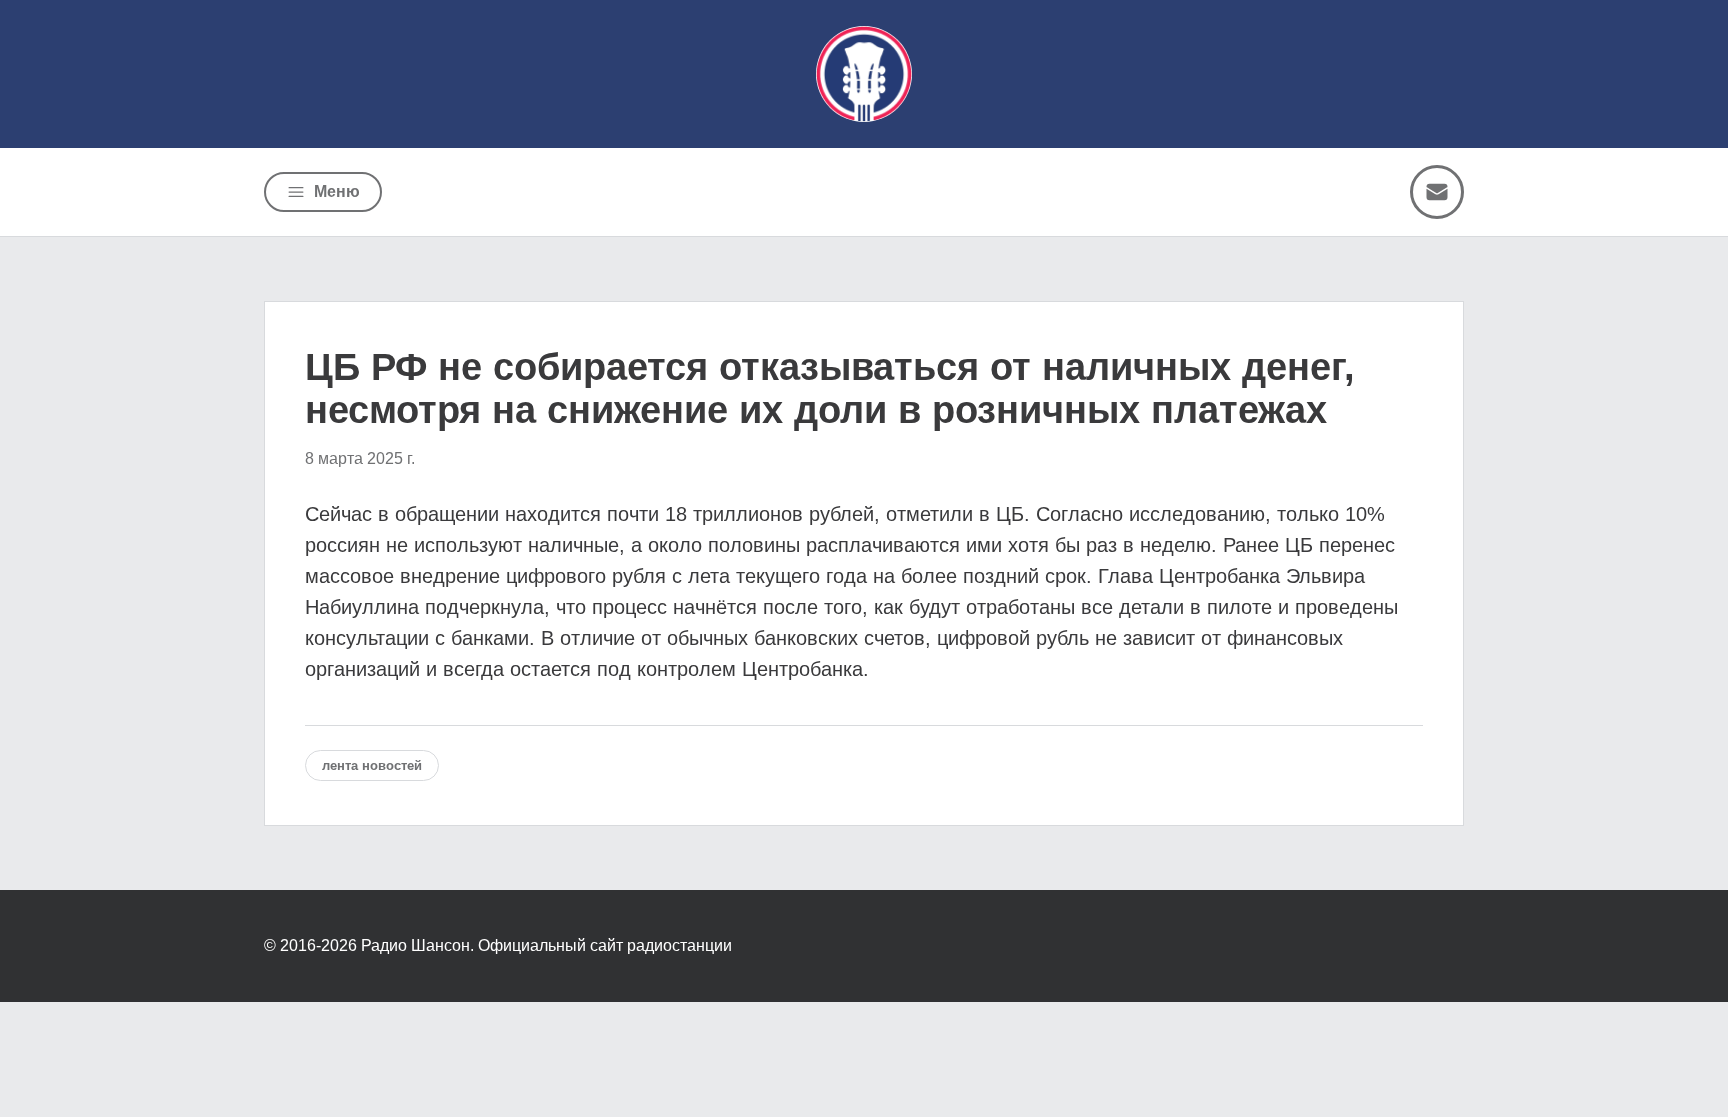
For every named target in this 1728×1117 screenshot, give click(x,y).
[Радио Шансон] (864, 74)
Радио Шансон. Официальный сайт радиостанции (546, 945)
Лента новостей (372, 765)
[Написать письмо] (1437, 192)
